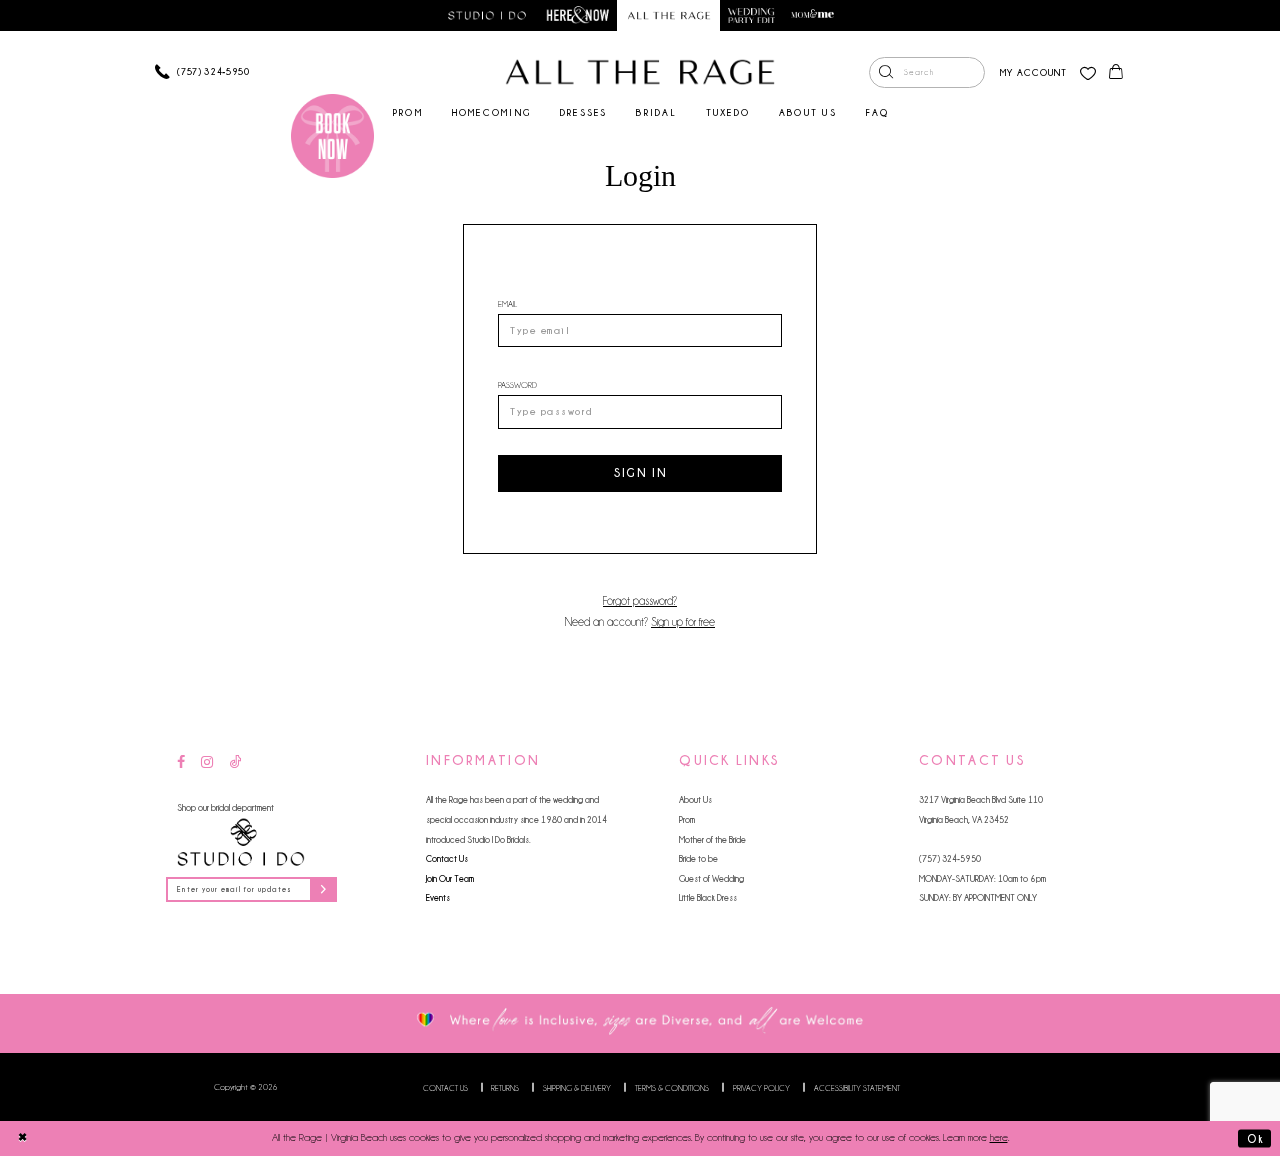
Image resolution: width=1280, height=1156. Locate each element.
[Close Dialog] (22, 1138)
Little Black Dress (708, 897)
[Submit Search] (886, 73)
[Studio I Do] (241, 842)
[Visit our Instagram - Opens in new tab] (207, 763)
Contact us (445, 1088)
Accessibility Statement (857, 1088)
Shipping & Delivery (577, 1088)
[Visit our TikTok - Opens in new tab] (236, 763)
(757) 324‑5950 (950, 858)
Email (507, 303)
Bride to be (698, 858)
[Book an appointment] (333, 136)
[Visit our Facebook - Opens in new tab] (181, 763)
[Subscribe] (323, 889)
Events (438, 897)
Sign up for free (683, 622)
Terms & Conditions (672, 1088)
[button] (1033, 72)
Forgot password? (640, 601)
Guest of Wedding (711, 878)
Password (517, 384)
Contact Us (447, 858)
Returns (505, 1088)
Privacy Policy (761, 1088)
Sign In (641, 472)
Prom (687, 819)
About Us (695, 799)
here (999, 1137)
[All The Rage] (640, 72)
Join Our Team (450, 878)
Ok (1255, 1138)
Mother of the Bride (712, 839)
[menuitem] (927, 73)
